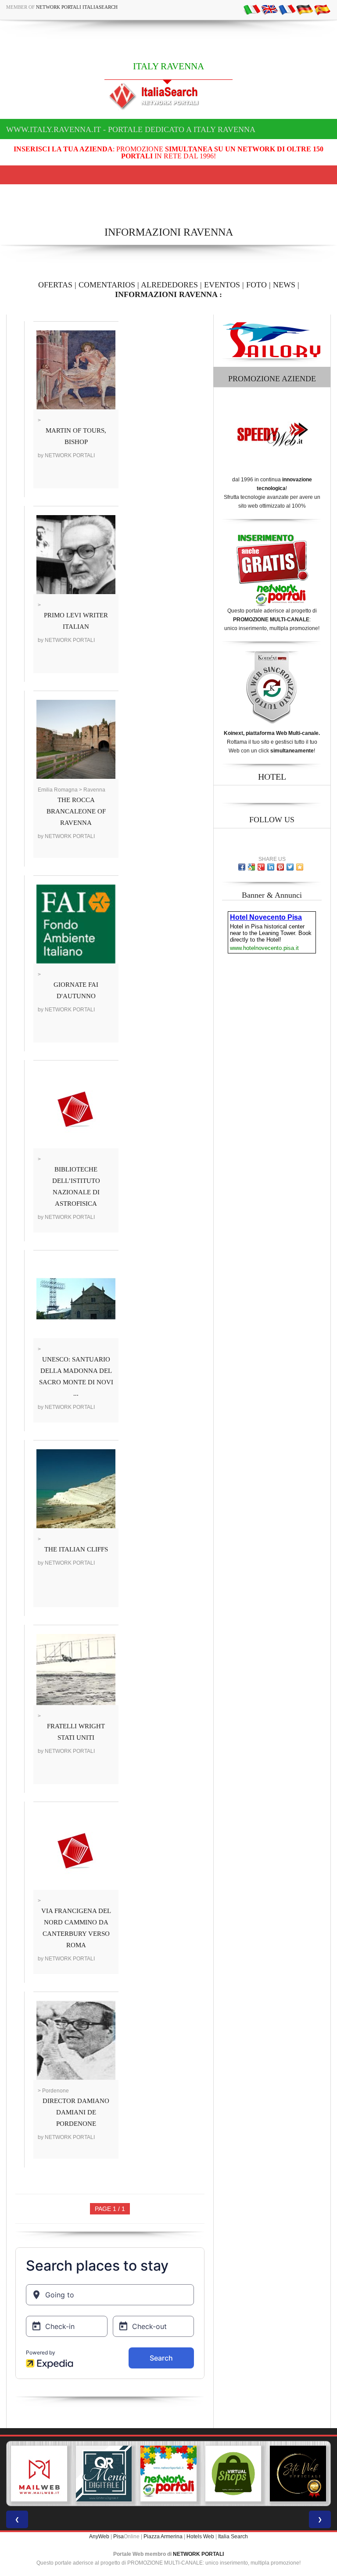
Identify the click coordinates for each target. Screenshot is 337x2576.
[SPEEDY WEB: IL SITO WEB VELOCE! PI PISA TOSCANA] (298, 2474)
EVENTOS (222, 285)
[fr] (287, 9)
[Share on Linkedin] (271, 867)
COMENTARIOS (107, 285)
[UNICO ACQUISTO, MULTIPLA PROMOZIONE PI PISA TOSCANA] (104, 2474)
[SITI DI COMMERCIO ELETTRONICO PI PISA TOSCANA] (168, 2474)
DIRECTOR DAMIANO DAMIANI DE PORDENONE (76, 2112)
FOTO (256, 285)
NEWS (284, 285)
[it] (252, 9)
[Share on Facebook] (242, 867)
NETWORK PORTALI (198, 2554)
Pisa (118, 2537)
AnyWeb (99, 2537)
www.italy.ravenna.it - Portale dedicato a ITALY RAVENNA (131, 129)
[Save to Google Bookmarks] (251, 867)
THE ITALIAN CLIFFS (76, 1549)
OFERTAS (55, 285)
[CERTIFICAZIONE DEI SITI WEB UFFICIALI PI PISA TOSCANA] (233, 2474)
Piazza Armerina (163, 2537)
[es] (322, 9)
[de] (305, 9)
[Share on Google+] (261, 867)
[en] (269, 9)
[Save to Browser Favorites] (300, 867)
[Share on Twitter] (290, 867)
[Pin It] (280, 867)
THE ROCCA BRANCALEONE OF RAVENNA (76, 811)
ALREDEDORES (169, 285)
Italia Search (233, 2537)
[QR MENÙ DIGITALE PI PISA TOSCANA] (39, 2474)
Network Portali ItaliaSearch (77, 7)
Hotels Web (200, 2537)
